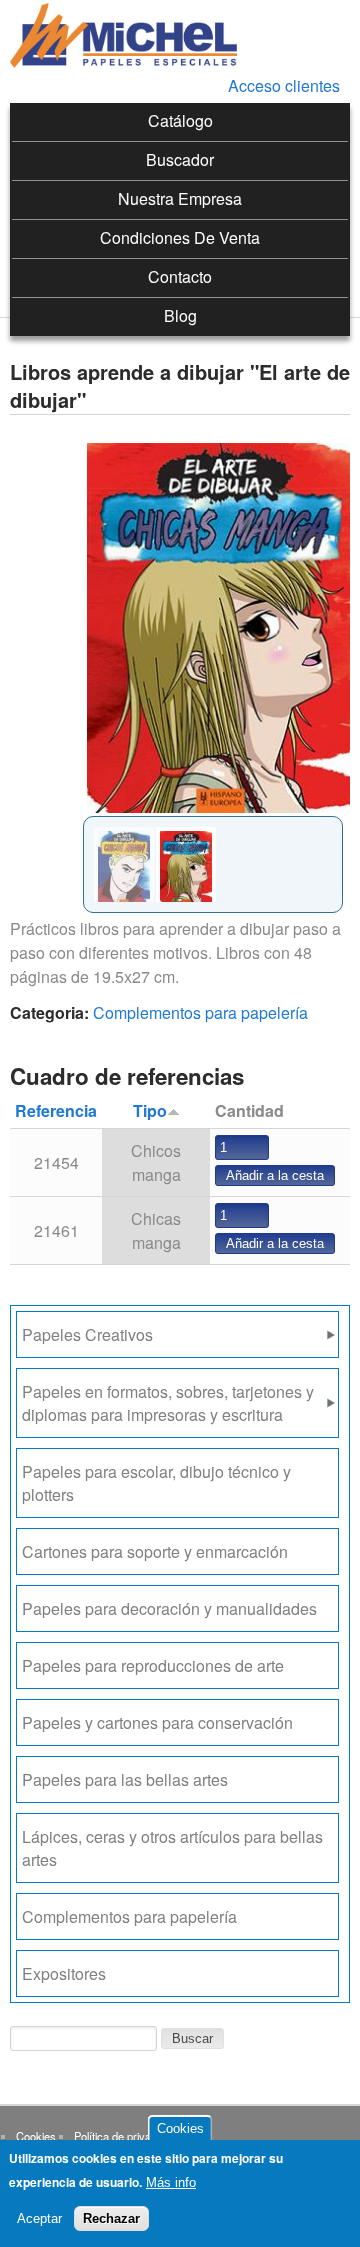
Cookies (36, 2136)
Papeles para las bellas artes (125, 1779)
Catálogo (180, 120)
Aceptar (39, 2218)
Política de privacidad (125, 2136)
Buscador (180, 159)
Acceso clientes (284, 85)
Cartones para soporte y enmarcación (155, 1551)
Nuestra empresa (180, 198)
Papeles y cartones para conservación (157, 1722)
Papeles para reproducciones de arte (153, 1665)
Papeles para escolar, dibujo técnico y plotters (156, 1483)
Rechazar (111, 2218)
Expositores (64, 1973)
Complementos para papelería (200, 1012)
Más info (171, 2182)
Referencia (56, 1110)
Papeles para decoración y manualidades (169, 1608)
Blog (180, 315)
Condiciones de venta (180, 237)
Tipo (150, 1110)
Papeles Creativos (87, 1334)
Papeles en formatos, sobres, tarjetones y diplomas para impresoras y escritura (168, 1403)
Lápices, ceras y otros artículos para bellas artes (172, 1848)
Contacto (180, 276)
